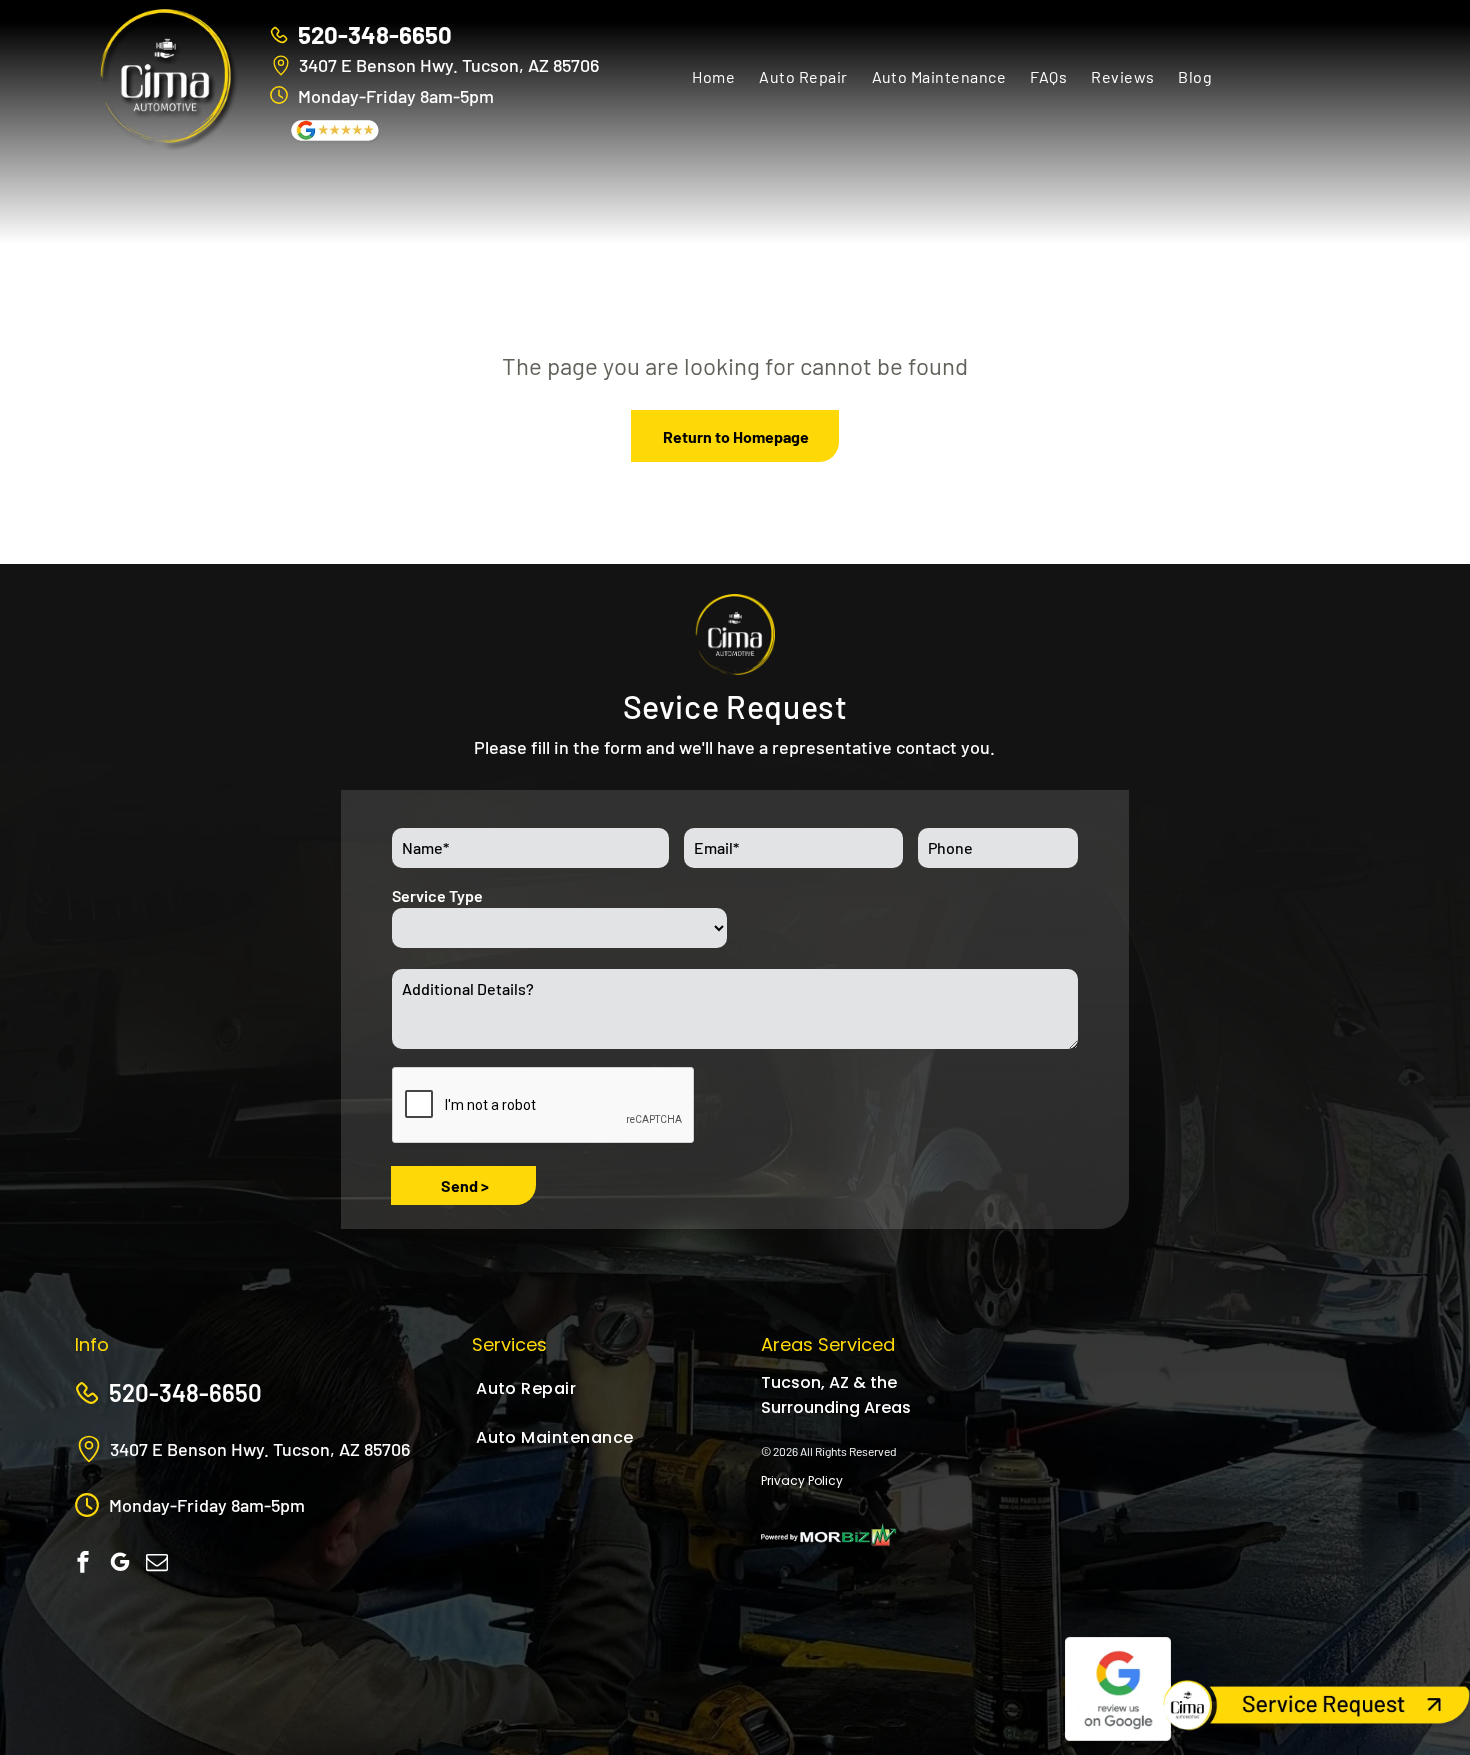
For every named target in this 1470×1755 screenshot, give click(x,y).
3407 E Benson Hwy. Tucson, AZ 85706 (449, 65)
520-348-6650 (375, 34)
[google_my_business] (120, 1564)
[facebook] (83, 1564)
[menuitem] (713, 76)
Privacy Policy (802, 1480)
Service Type (437, 895)
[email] (157, 1564)
